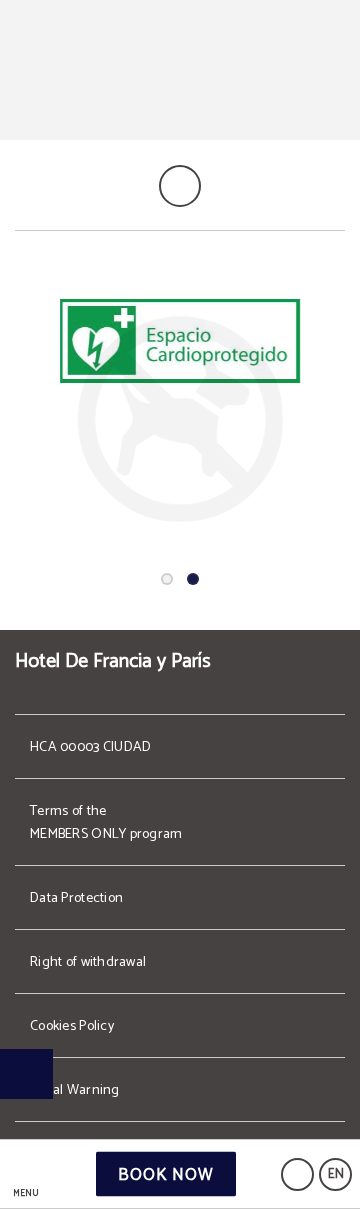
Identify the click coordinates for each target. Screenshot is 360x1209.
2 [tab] (193, 579)
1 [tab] (167, 579)
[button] (25, 1174)
